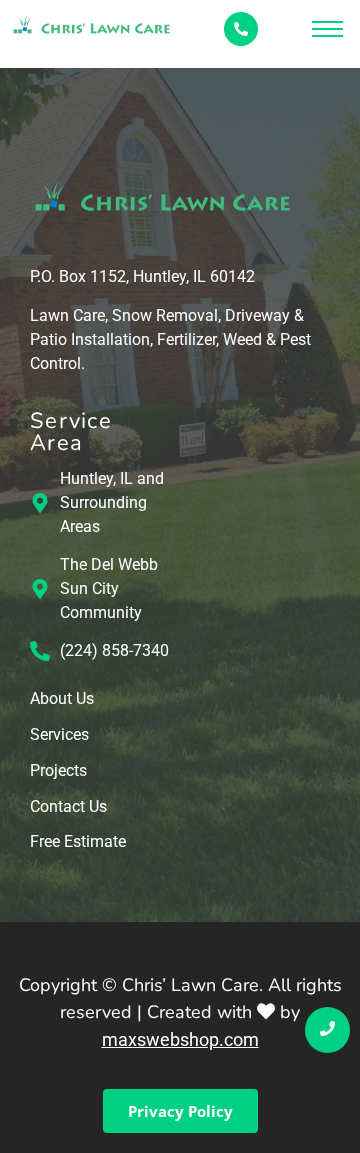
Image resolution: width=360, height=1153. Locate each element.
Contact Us (68, 807)
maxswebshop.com (180, 1039)
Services (59, 735)
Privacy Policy (180, 1111)
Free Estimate (78, 842)
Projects (58, 771)
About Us (62, 699)
